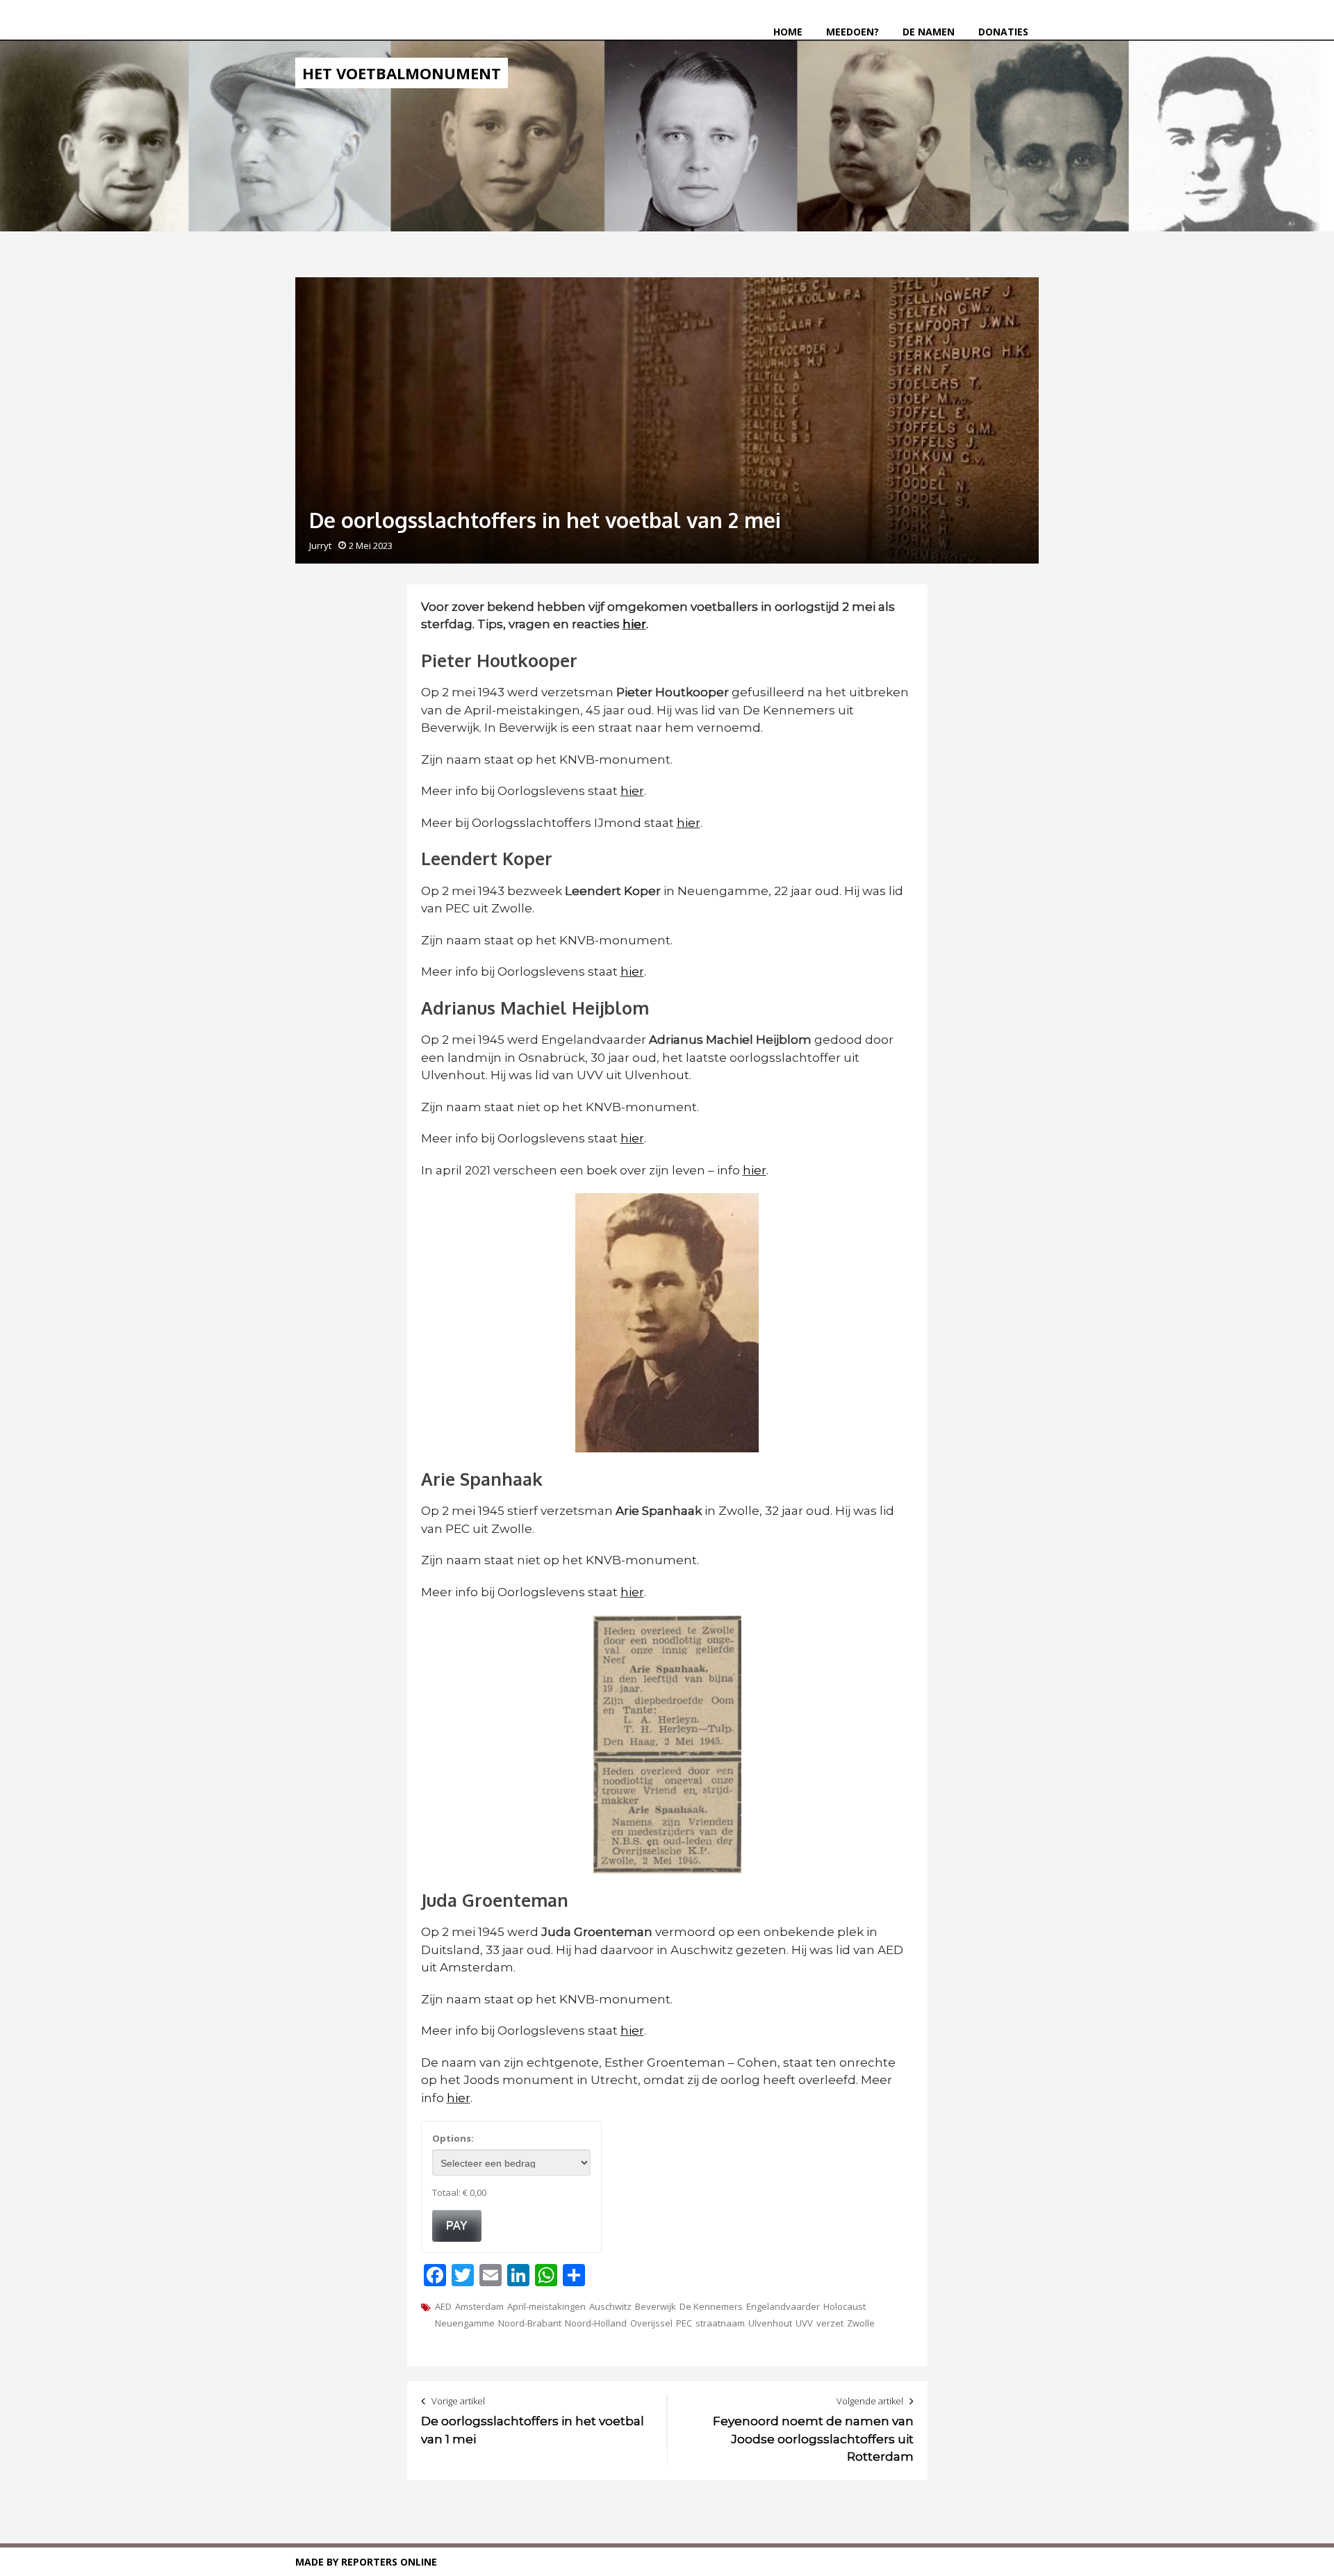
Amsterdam (479, 2306)
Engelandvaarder (783, 2306)
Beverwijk (656, 2306)
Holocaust (845, 2306)
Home (788, 32)
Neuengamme (465, 2323)
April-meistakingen (546, 2306)
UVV (804, 2323)
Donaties (1003, 32)
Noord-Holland (596, 2323)
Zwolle (861, 2323)
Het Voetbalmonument (402, 73)
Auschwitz (610, 2306)
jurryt (320, 545)
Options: (453, 2138)
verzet (830, 2323)
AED (443, 2306)
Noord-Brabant (530, 2323)
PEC (684, 2323)
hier (632, 791)
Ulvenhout (770, 2323)
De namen (929, 32)
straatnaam (720, 2323)
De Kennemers (711, 2306)
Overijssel (651, 2323)
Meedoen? (853, 32)
